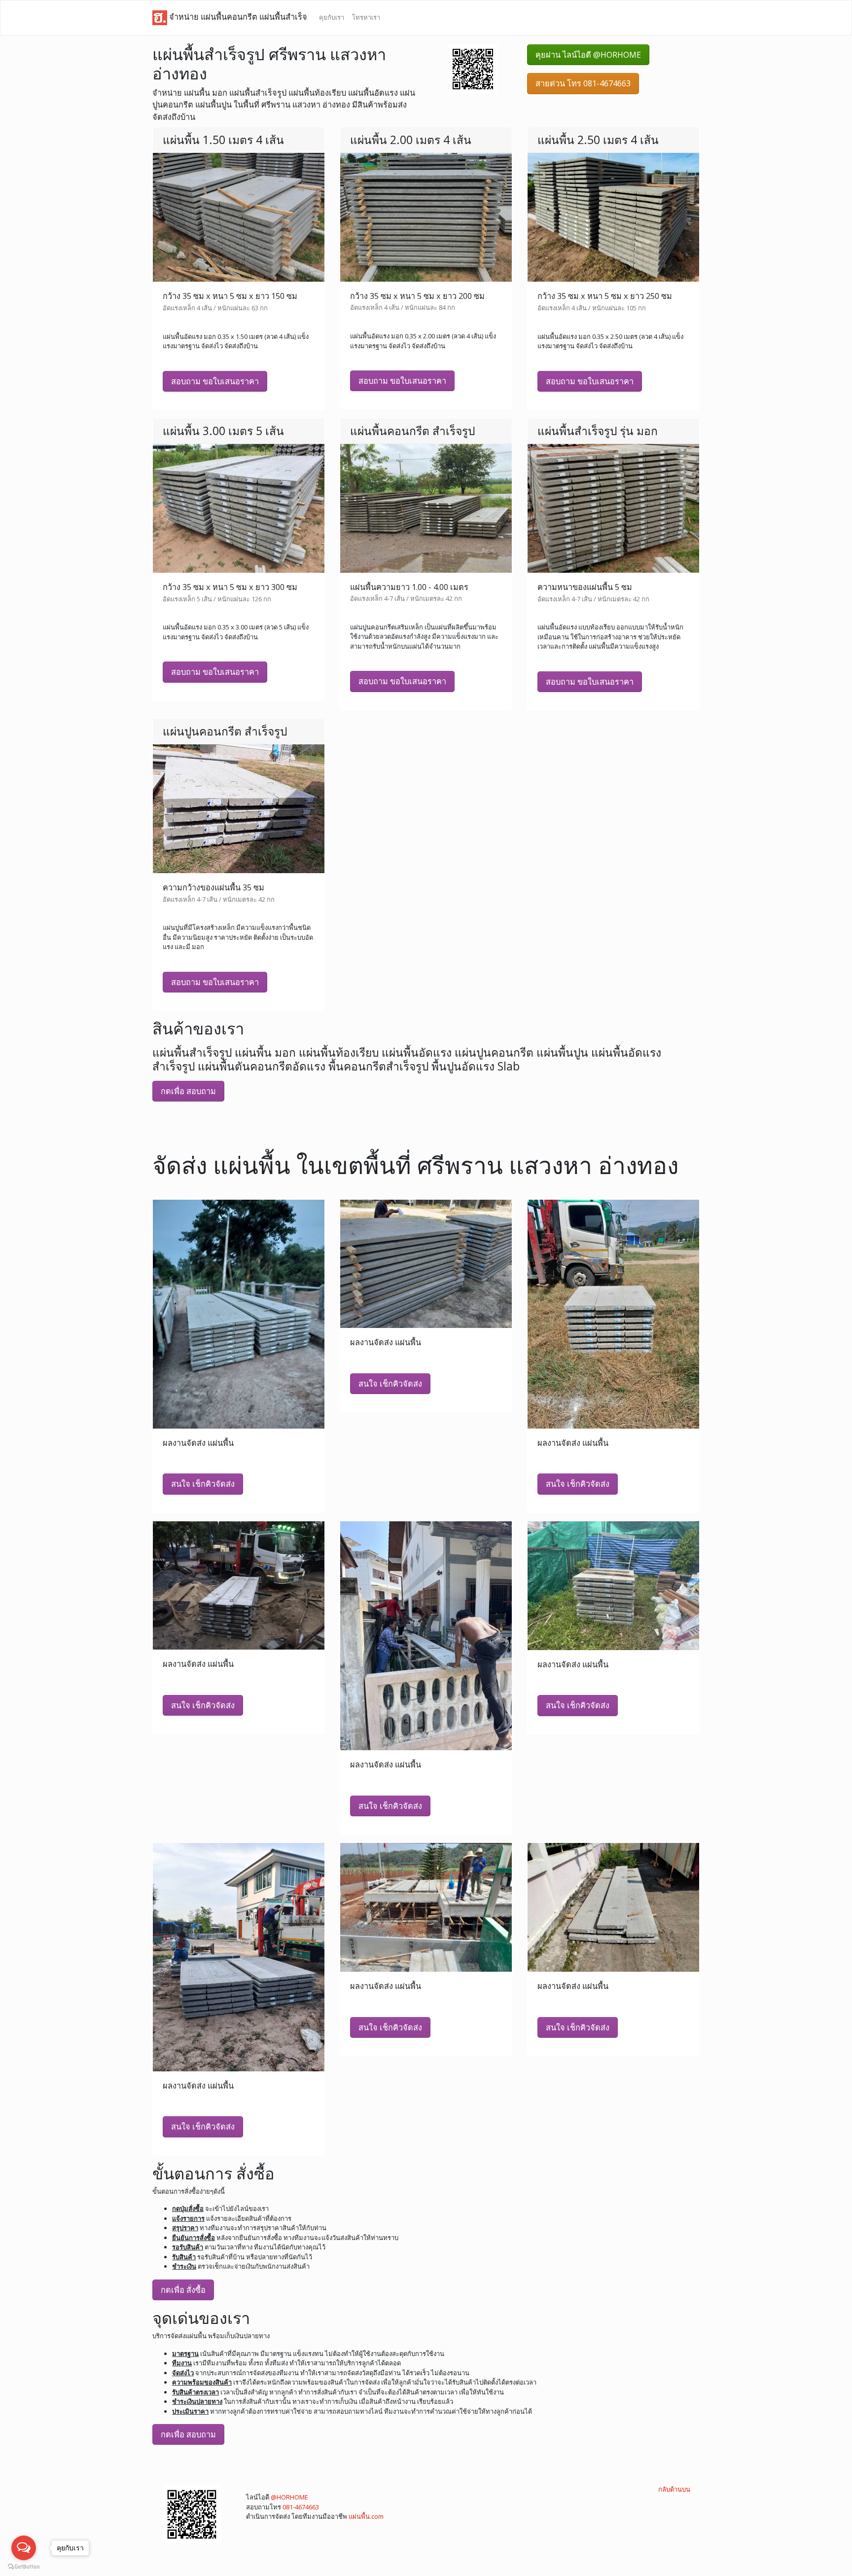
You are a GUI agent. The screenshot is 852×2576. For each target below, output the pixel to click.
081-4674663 (301, 2507)
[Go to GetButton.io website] (24, 2566)
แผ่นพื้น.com (366, 2516)
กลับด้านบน (674, 2489)
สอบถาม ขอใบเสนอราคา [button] (215, 381)
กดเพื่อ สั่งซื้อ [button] (183, 2290)
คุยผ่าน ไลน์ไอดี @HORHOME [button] (588, 55)
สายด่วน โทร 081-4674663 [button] (583, 83)
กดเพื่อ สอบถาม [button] (188, 1091)
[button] (473, 68)
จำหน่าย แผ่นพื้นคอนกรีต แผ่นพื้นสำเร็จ (237, 17)
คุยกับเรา (332, 17)
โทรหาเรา (366, 17)
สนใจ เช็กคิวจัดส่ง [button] (203, 1484)
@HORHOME (289, 2497)
